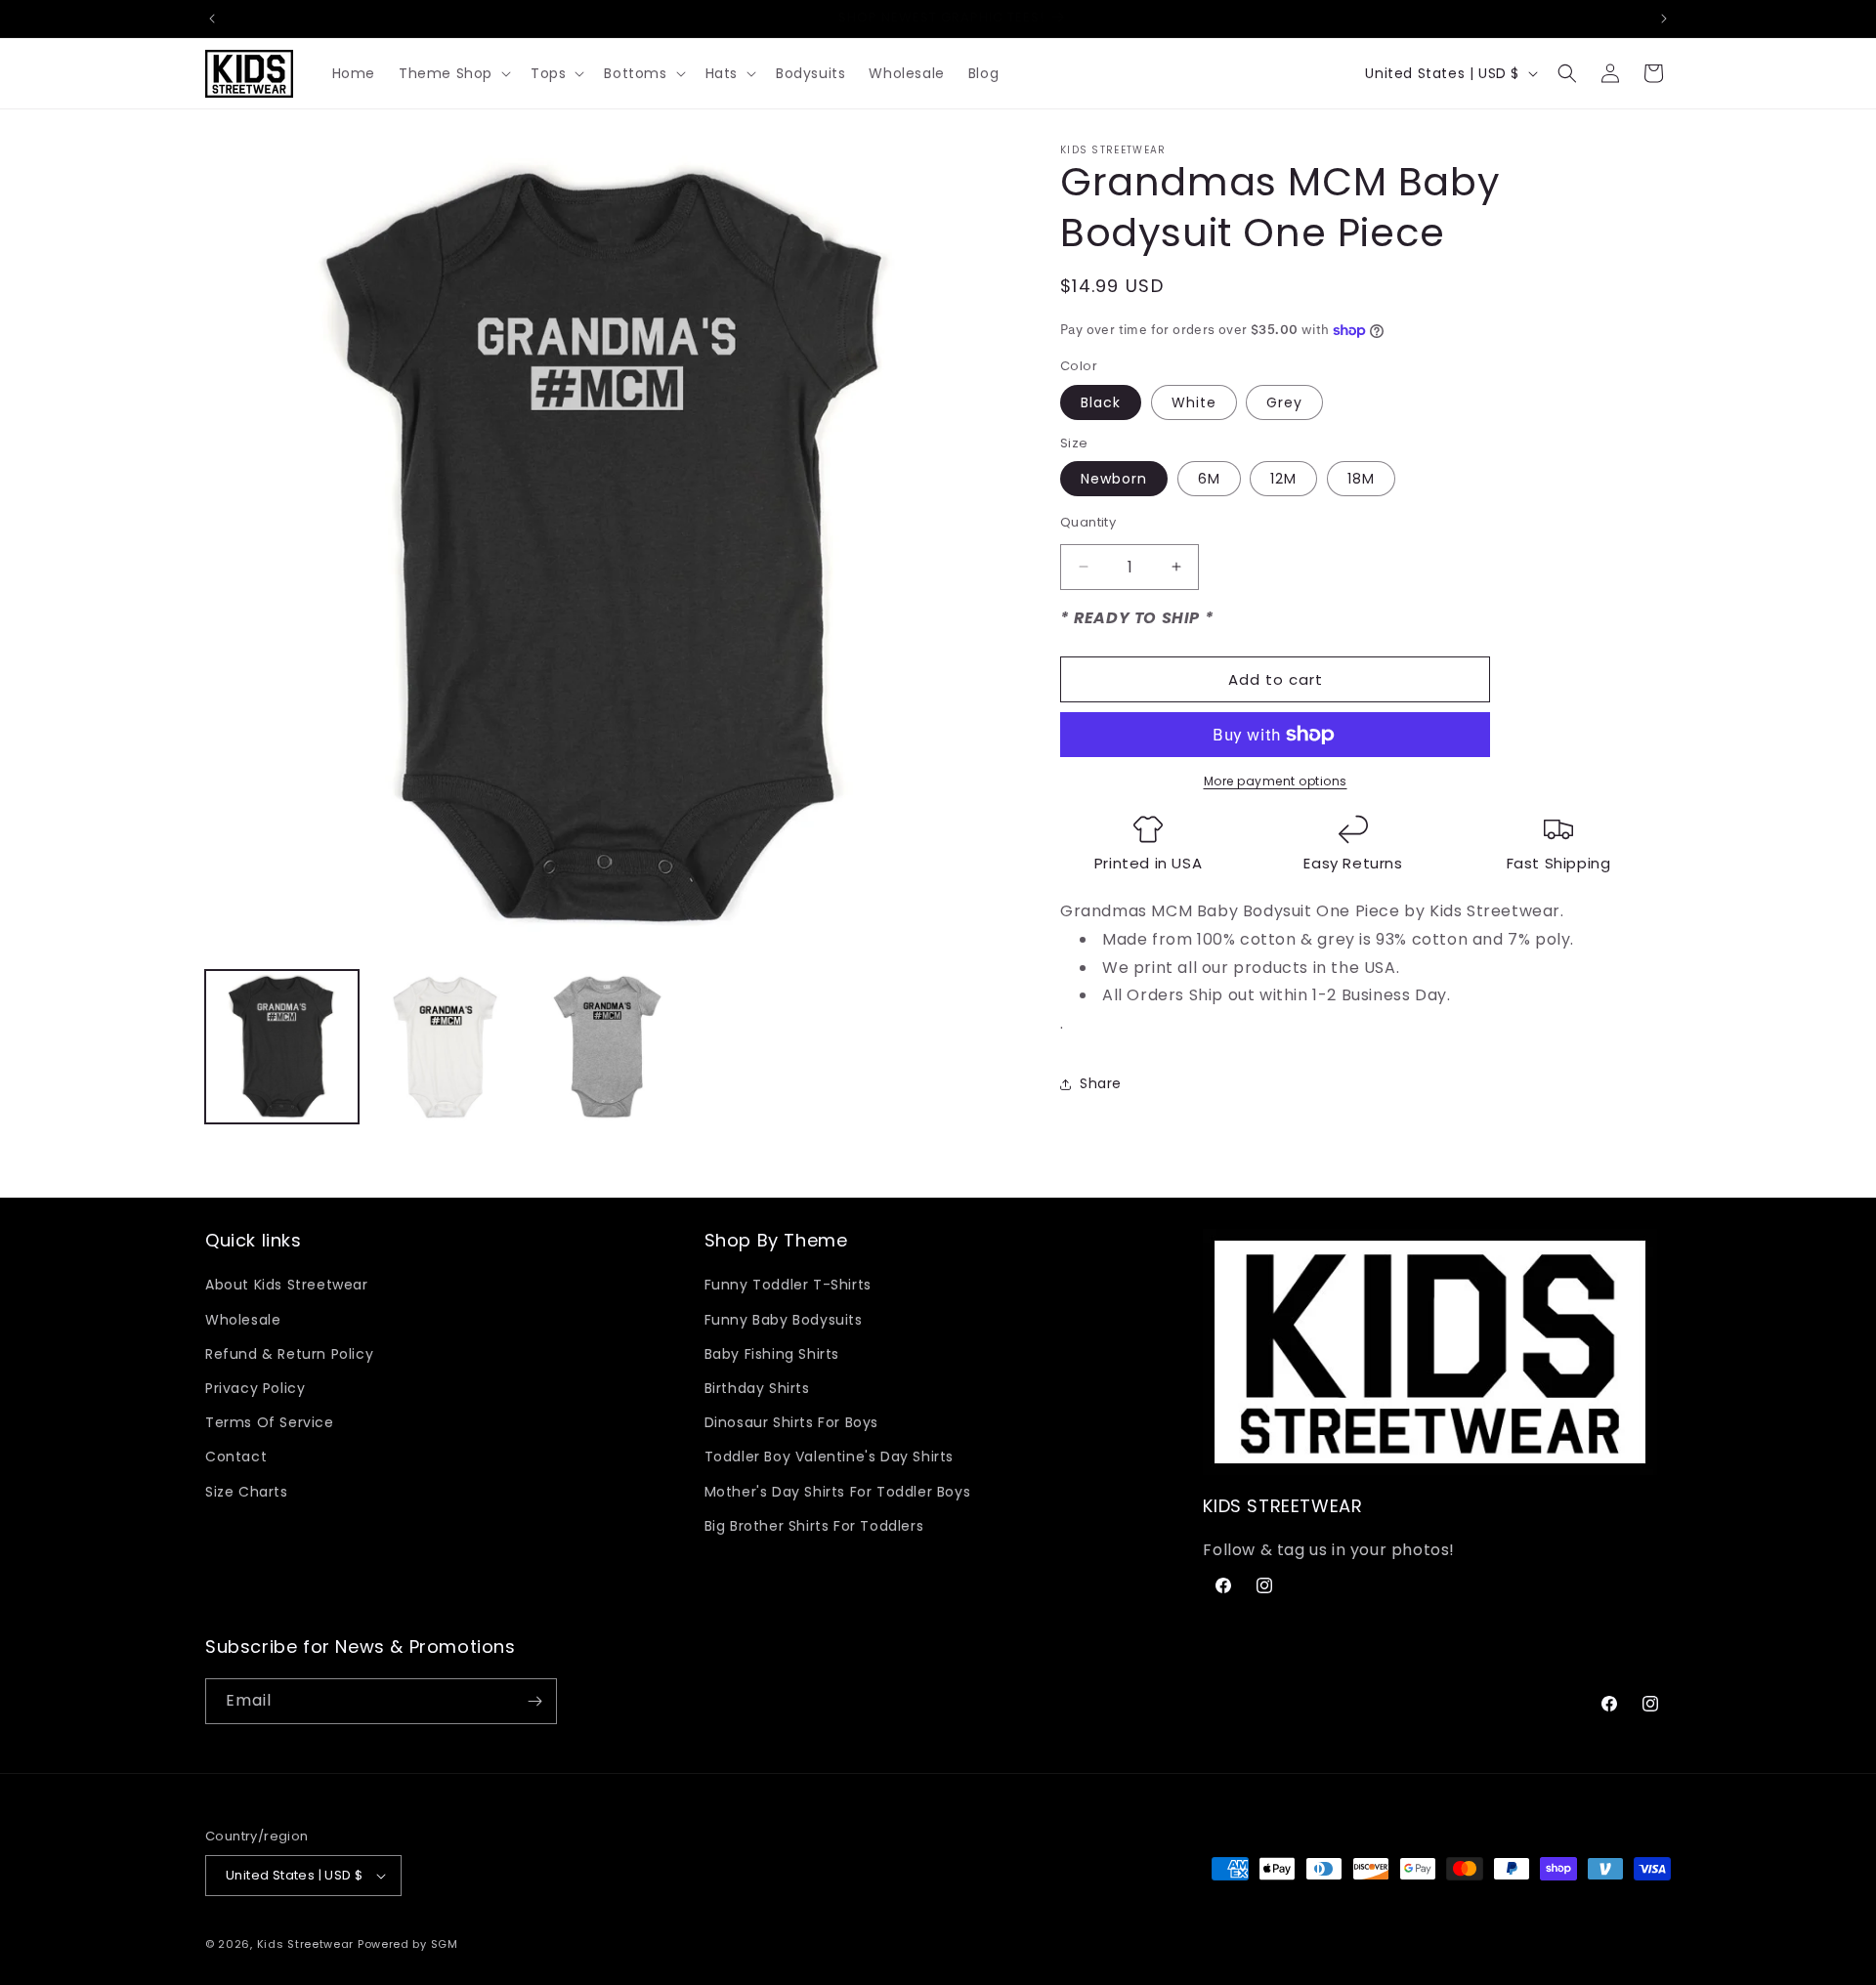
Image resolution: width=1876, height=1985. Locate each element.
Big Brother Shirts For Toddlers (814, 1526)
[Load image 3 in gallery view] (608, 1047)
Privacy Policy (255, 1388)
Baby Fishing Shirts (772, 1354)
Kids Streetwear (306, 1944)
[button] (453, 73)
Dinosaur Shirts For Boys (791, 1422)
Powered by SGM (408, 1944)
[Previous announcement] (212, 19)
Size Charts (247, 1492)
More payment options (1276, 781)
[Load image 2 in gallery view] (445, 1047)
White (1194, 402)
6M (1209, 479)
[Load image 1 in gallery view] (282, 1047)
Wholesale (243, 1320)
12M (1283, 479)
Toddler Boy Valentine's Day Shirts (829, 1457)
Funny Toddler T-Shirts (788, 1285)
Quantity (1088, 522)
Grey (1284, 402)
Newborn (1114, 479)
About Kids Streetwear (287, 1285)
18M (1361, 479)
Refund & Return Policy (289, 1354)
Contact (236, 1457)
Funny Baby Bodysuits (784, 1320)
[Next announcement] (1664, 19)
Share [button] (1101, 1083)
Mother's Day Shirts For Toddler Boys (838, 1492)
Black (1101, 402)
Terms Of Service (270, 1422)
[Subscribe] (534, 1701)
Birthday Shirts (757, 1388)
